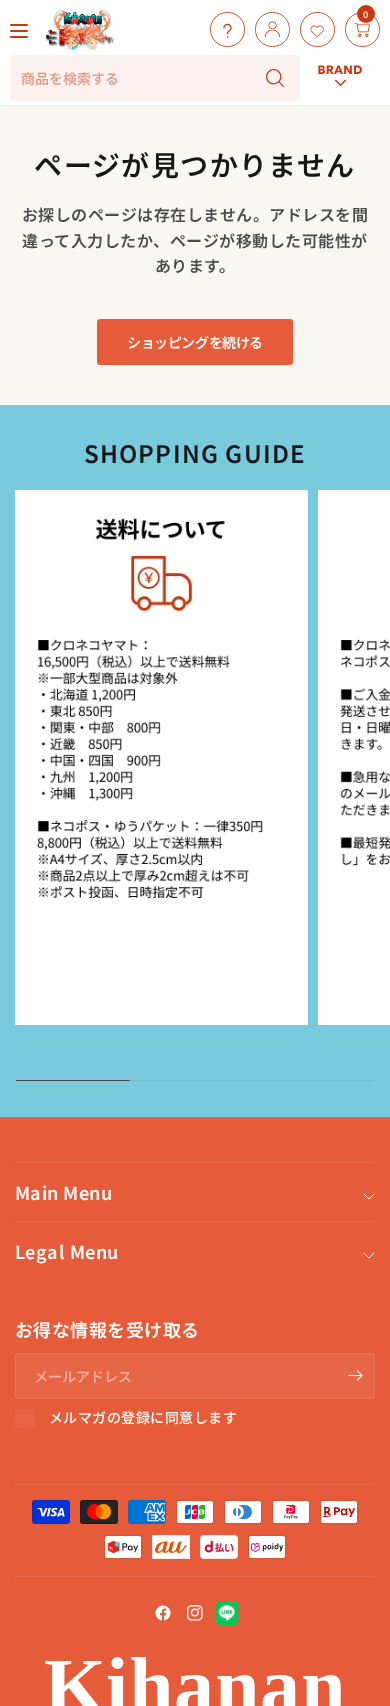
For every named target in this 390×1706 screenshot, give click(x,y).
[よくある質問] (222, 29)
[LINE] (227, 1613)
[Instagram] (195, 1613)
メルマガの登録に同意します (143, 1418)
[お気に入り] (312, 29)
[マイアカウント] (267, 29)
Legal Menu (67, 1251)
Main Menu (63, 1192)
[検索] (275, 78)
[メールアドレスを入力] (355, 1376)
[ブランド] (340, 12)
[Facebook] (163, 1613)
